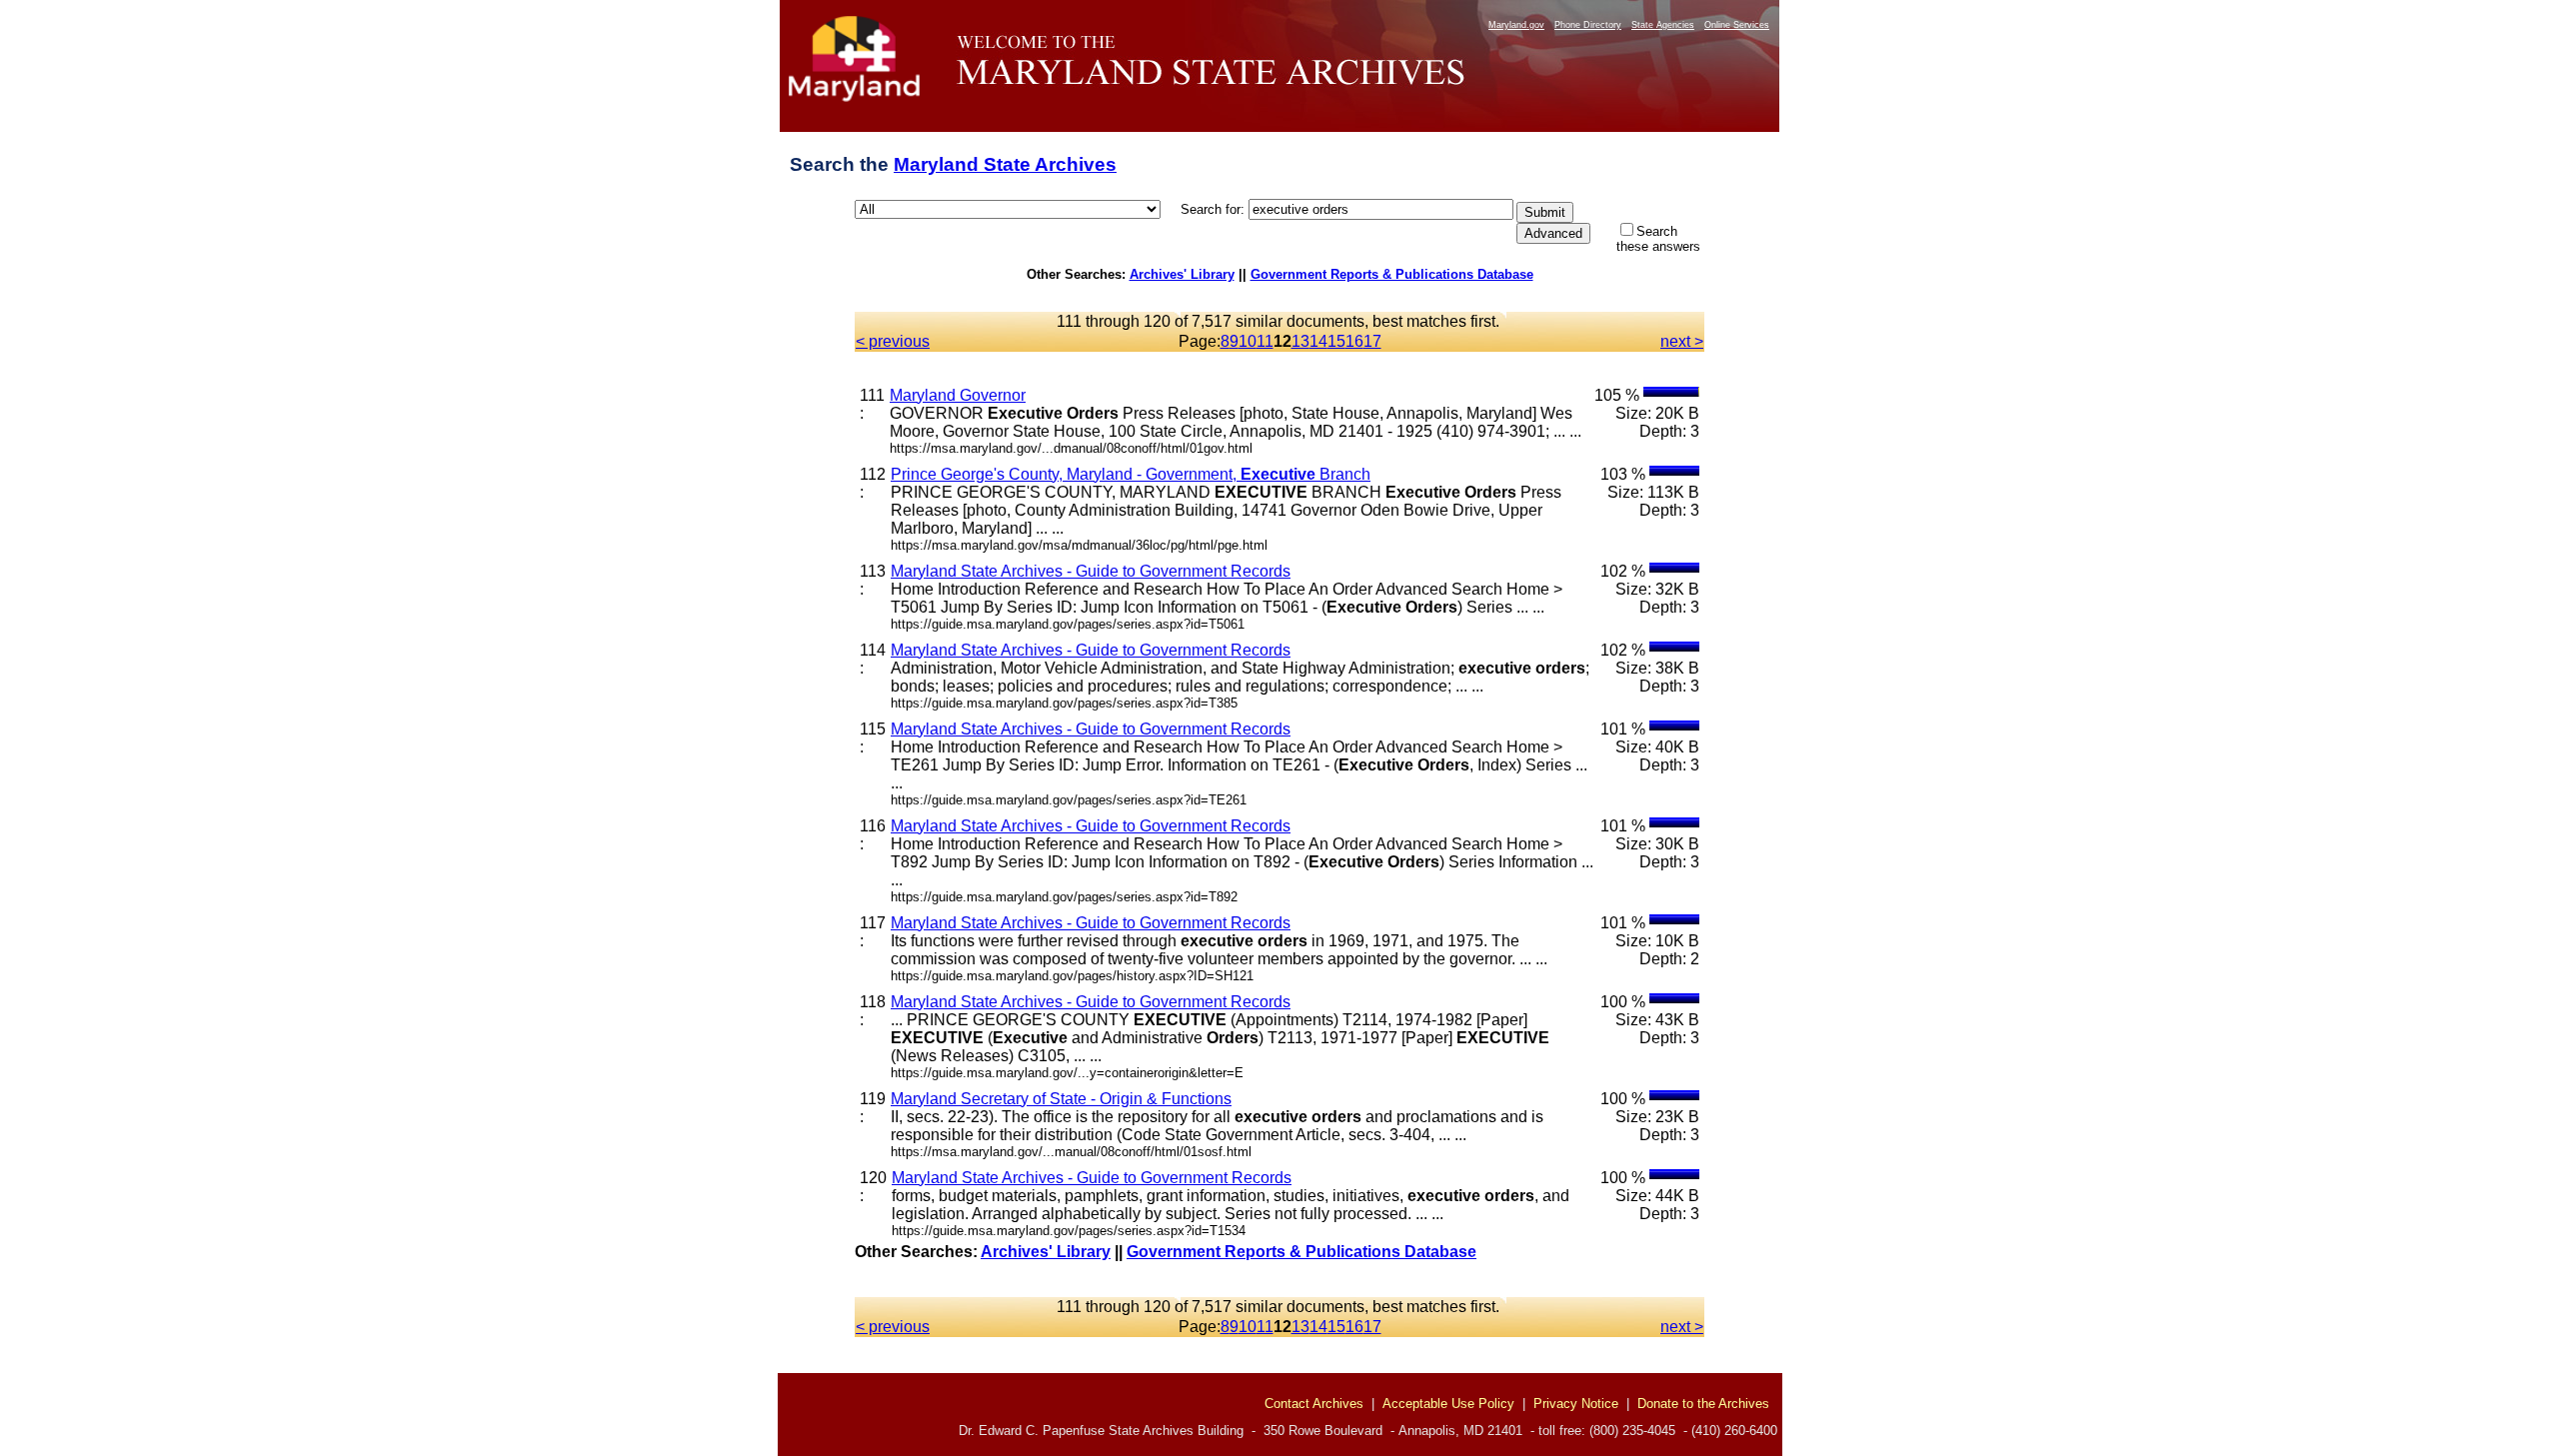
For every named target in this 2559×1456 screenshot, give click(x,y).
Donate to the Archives (1703, 1404)
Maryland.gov (1516, 25)
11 (1265, 341)
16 (1354, 341)
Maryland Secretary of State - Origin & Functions (1061, 1099)
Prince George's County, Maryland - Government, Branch (1131, 474)
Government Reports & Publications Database (1392, 274)
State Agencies (1663, 25)
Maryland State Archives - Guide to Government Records (1091, 571)
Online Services (1737, 25)
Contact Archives (1314, 1404)
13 (1300, 341)
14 (1318, 341)
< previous (893, 341)
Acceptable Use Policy (1448, 1404)
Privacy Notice (1576, 1404)
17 (1372, 341)
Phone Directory (1588, 25)
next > (1682, 341)
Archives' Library (1182, 274)
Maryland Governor (958, 395)
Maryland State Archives (1005, 164)
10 (1248, 341)
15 (1336, 341)
